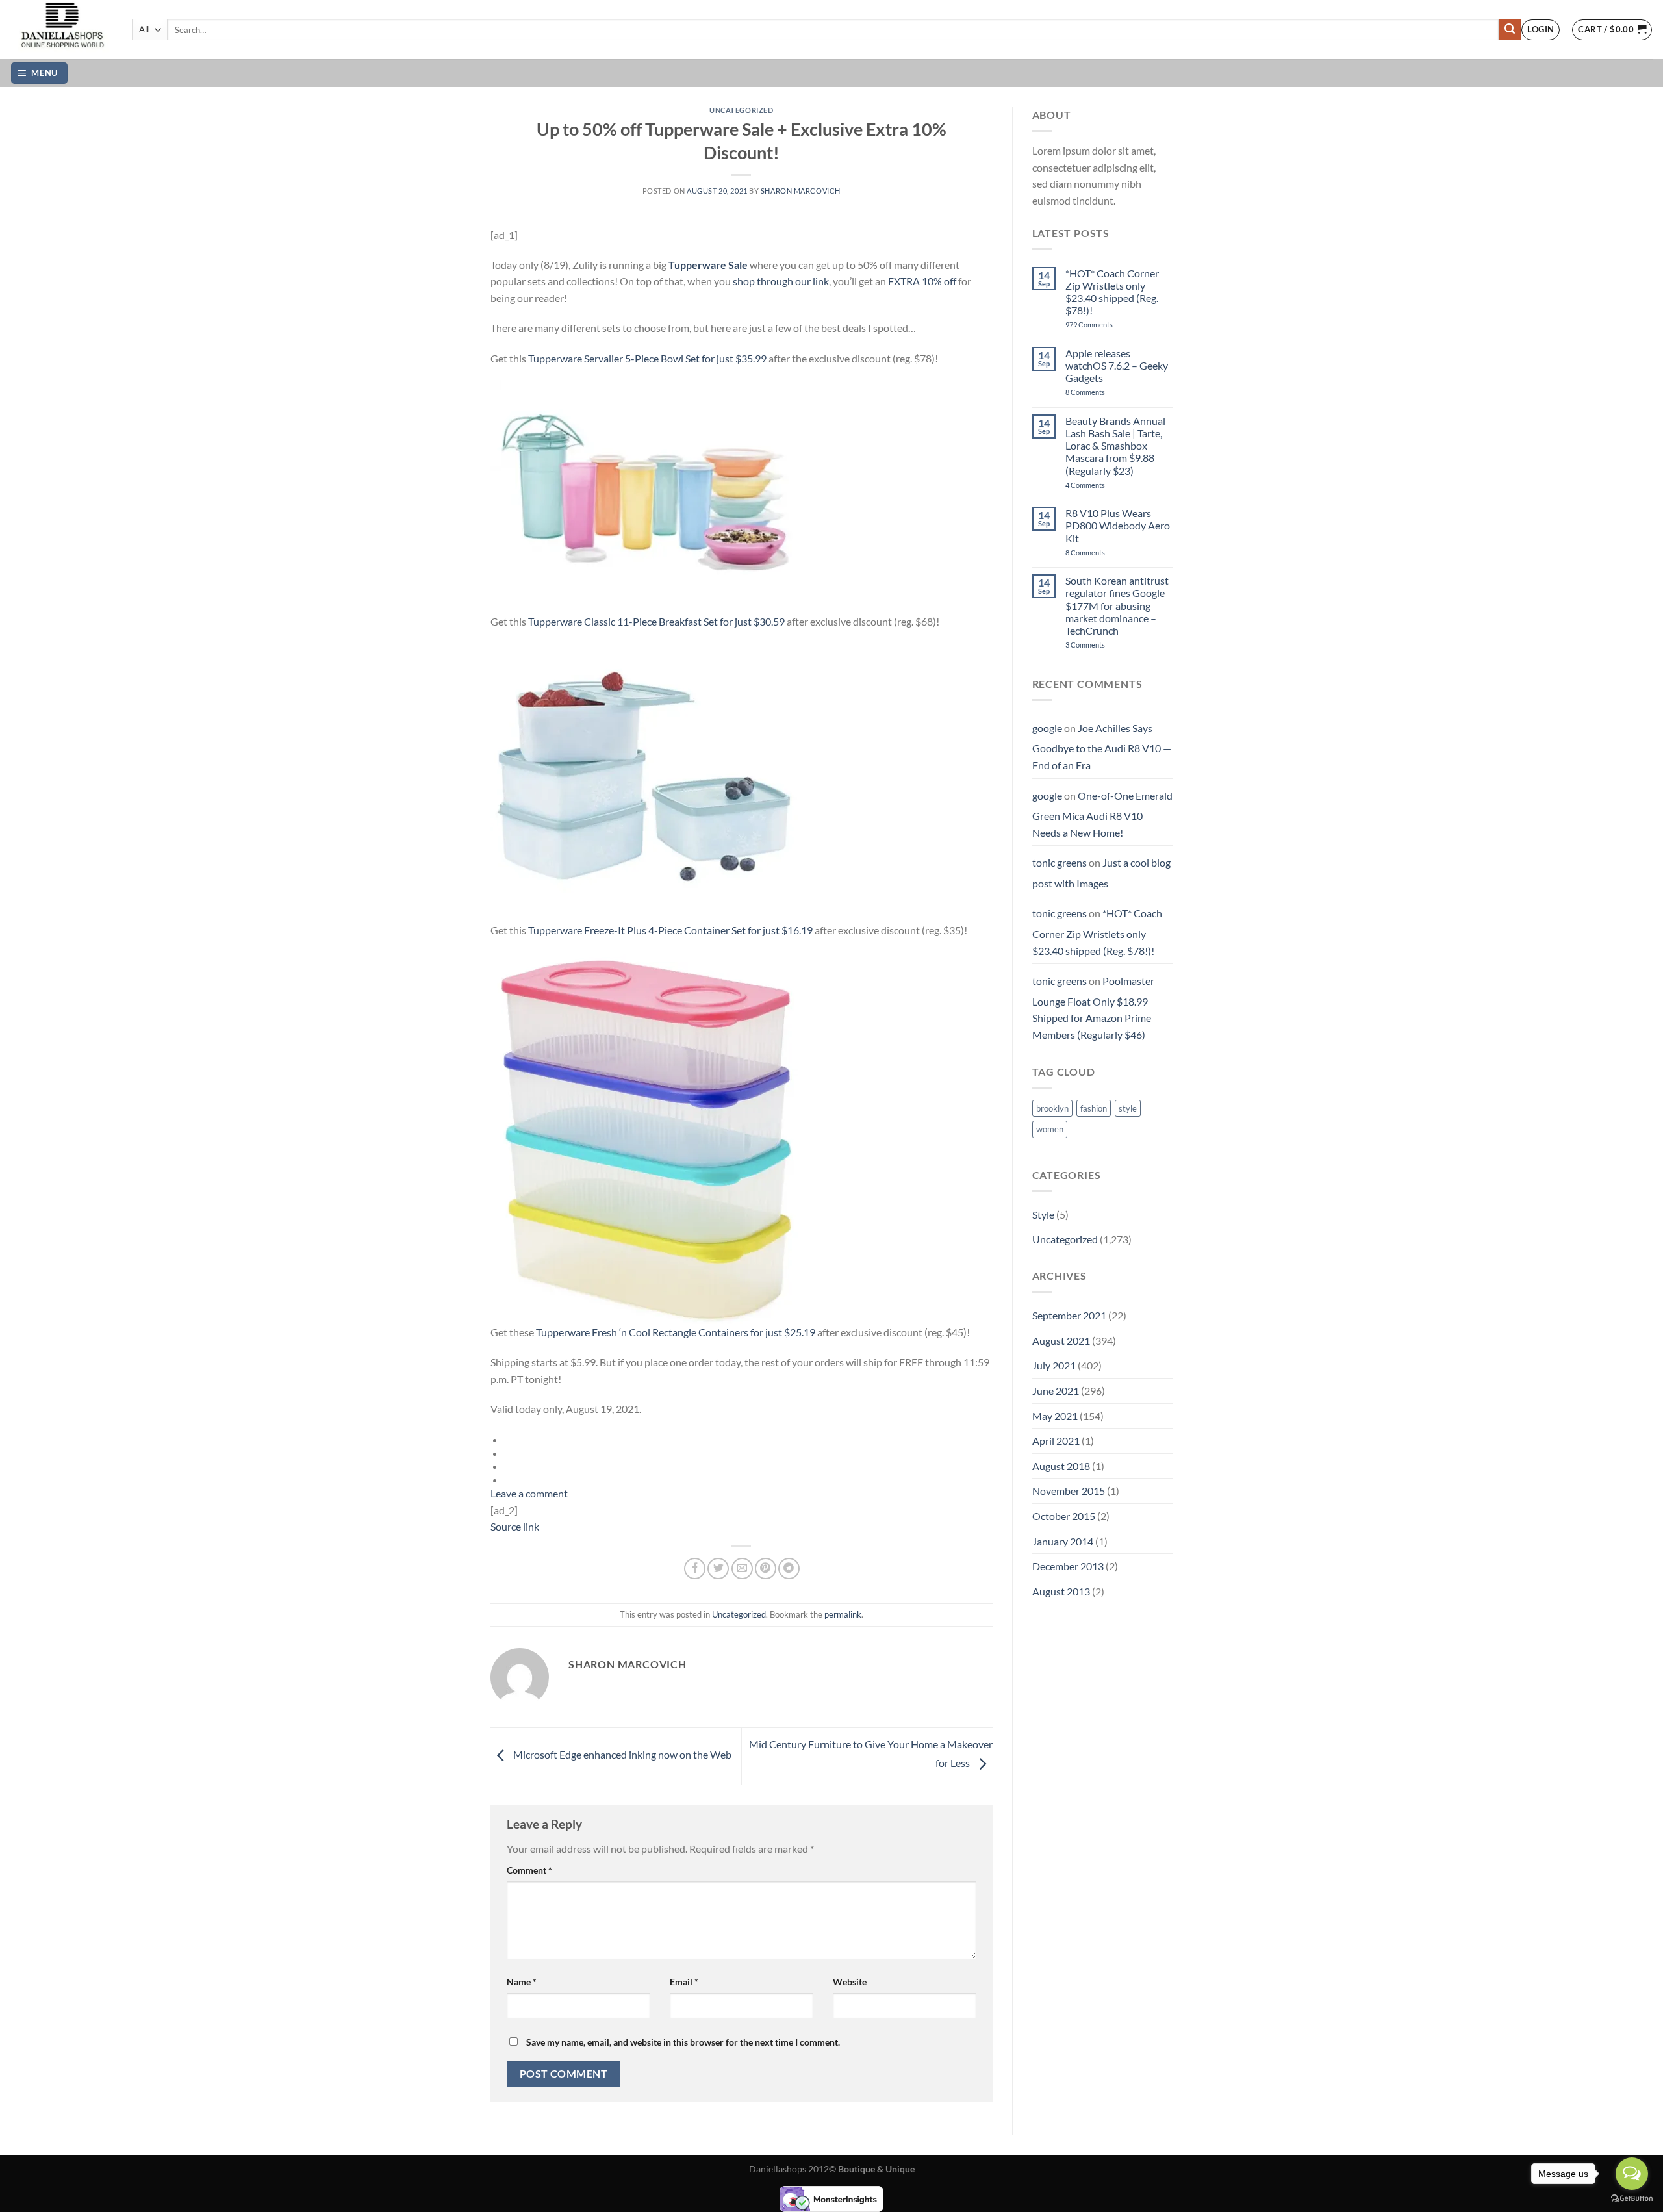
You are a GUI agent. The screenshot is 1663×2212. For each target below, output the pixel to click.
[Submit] (1510, 30)
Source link (515, 1526)
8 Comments (1099, 392)
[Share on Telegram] (789, 1569)
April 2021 (1056, 1441)
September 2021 (1069, 1315)
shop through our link (781, 281)
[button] (1541, 30)
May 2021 (1055, 1416)
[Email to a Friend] (742, 1569)
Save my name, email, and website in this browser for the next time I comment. (683, 2042)
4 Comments (1101, 485)
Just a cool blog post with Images (1101, 873)
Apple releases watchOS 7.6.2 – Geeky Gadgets (1117, 365)
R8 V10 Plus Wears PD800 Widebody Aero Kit (1118, 525)
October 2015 (1064, 1516)
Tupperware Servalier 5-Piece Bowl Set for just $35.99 (647, 358)
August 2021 (1061, 1341)
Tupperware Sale (708, 265)
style (1128, 1108)
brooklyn (1052, 1108)
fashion (1094, 1108)
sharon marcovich (801, 191)
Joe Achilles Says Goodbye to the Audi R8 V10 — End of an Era (1102, 746)
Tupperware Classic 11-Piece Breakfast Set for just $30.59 (656, 621)
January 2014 (1063, 1541)
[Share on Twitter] (718, 1569)
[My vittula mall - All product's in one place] (61, 30)
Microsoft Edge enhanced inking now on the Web (621, 1755)
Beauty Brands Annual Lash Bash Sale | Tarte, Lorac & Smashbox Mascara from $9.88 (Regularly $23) (1115, 446)
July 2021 (1054, 1365)
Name (522, 1982)
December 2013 (1068, 1566)
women (1050, 1129)
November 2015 (1069, 1491)
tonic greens (1060, 862)
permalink (843, 1614)
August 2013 (1061, 1591)
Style (1043, 1214)
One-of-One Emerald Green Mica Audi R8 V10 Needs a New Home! (1102, 814)
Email (684, 1982)
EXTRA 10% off (922, 281)
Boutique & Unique (876, 2169)
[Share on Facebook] (695, 1569)
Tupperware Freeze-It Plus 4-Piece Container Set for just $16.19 (670, 930)
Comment (529, 1870)
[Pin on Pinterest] (766, 1569)
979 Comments (1103, 324)
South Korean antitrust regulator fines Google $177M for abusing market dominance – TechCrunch (1117, 605)
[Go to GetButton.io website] (1632, 2199)
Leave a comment (529, 1493)
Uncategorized (741, 110)
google (1047, 728)
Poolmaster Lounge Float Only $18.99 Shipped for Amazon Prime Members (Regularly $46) (1093, 1008)
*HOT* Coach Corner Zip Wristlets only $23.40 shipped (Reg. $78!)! (1112, 292)
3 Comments (1103, 645)
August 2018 (1061, 1466)
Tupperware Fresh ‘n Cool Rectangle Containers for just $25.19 (676, 1332)
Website (850, 1982)
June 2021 (1056, 1391)
